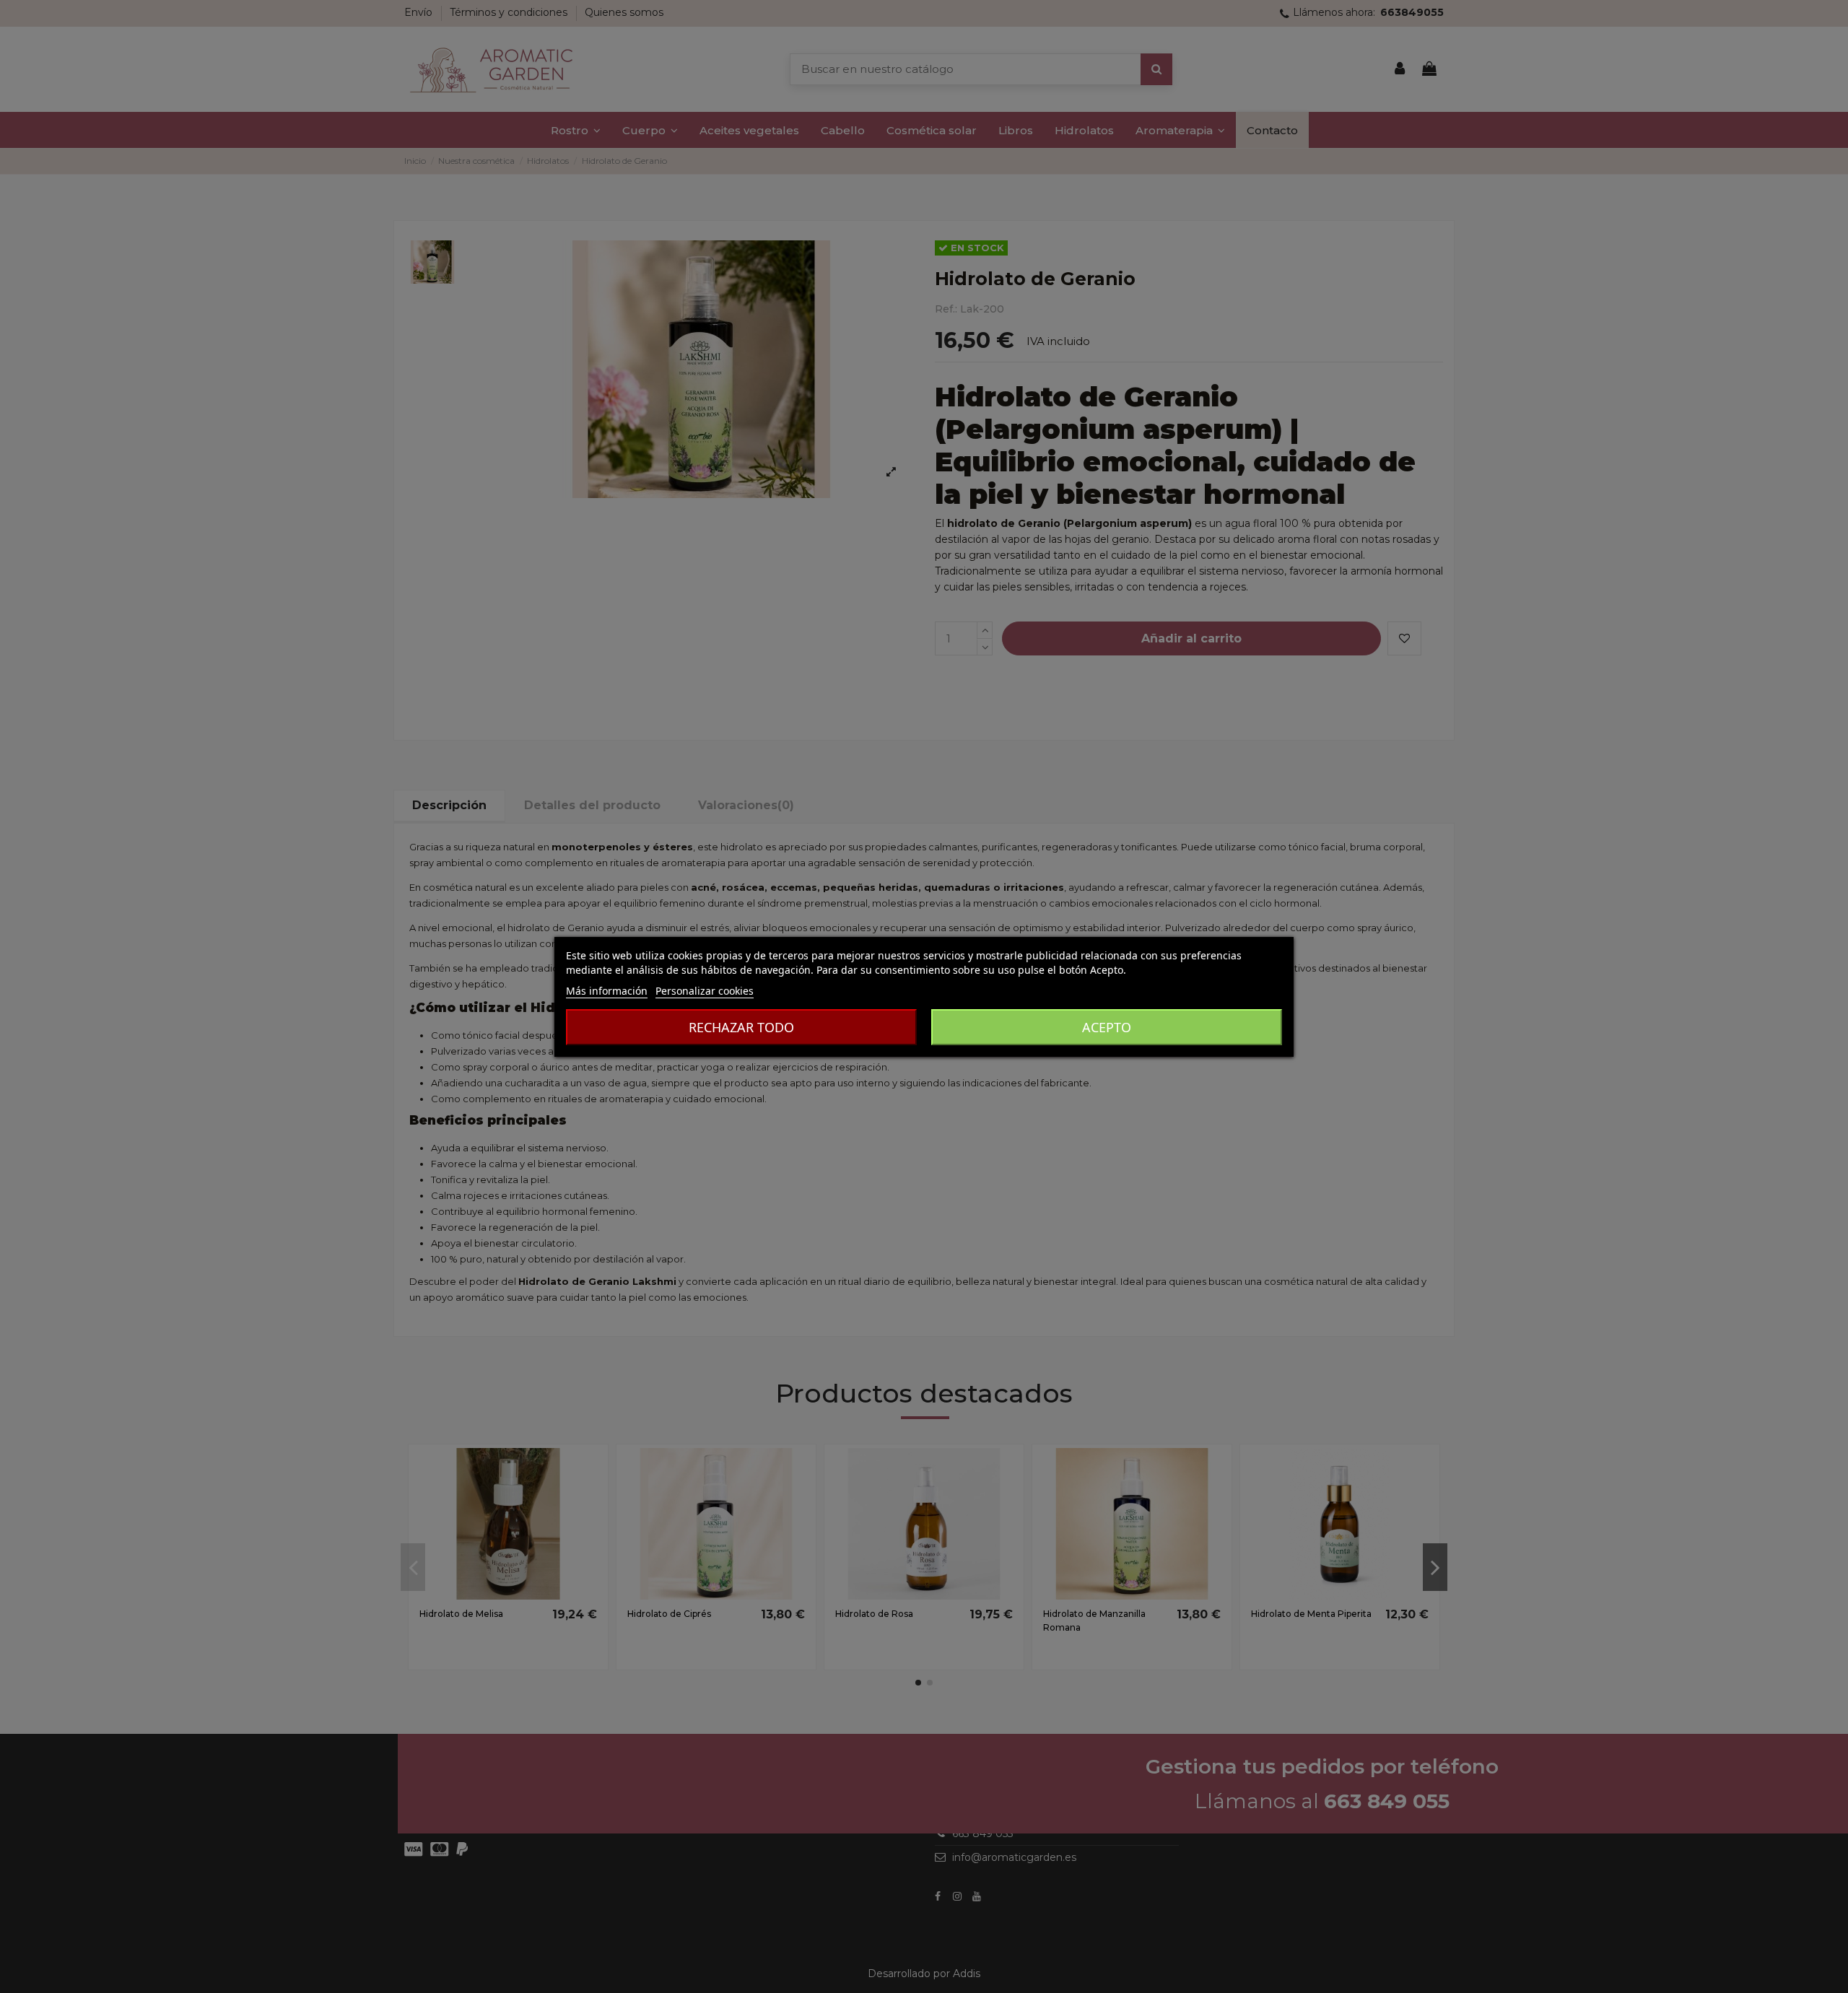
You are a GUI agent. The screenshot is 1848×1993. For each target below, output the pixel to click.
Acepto (1107, 1027)
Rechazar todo (741, 1027)
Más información (607, 991)
